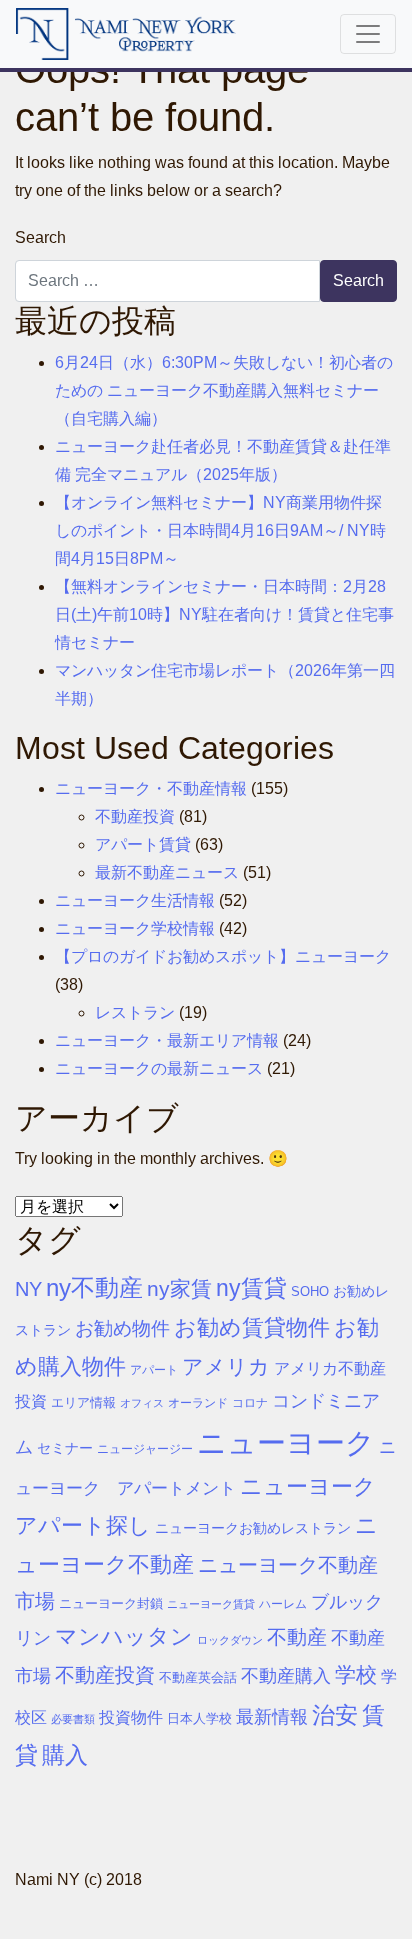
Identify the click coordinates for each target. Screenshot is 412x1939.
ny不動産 (94, 1287)
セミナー (65, 1448)
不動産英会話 (198, 1677)
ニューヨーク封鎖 (111, 1603)
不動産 (297, 1637)
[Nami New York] (126, 33)
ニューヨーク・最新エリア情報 (167, 1040)
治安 (335, 1715)
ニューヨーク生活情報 (135, 900)
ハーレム (283, 1604)
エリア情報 (83, 1402)
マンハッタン (124, 1636)
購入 (65, 1755)
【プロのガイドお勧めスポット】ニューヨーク (223, 956)
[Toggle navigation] (368, 34)
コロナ (250, 1403)
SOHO (310, 1291)
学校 (356, 1675)
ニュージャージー (145, 1449)
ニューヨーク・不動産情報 (151, 788)
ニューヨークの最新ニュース (159, 1068)
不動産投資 (135, 816)
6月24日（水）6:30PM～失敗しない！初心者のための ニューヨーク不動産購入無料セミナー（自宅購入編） (224, 390)
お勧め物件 (122, 1328)
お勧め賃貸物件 (252, 1327)
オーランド (198, 1403)
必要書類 (73, 1719)
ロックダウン (230, 1640)
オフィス (142, 1403)
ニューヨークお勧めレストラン (253, 1528)
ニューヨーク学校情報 (135, 928)
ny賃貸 (251, 1288)
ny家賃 (179, 1288)
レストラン (135, 1012)
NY (28, 1289)
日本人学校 (199, 1718)
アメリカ (226, 1366)
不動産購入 (286, 1676)
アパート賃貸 (143, 844)
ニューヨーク (286, 1442)
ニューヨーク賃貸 (211, 1604)
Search (40, 237)
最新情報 (272, 1717)
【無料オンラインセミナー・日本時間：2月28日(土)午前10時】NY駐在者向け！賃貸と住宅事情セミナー (224, 614)
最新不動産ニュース (167, 872)
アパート (154, 1370)
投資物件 (131, 1717)
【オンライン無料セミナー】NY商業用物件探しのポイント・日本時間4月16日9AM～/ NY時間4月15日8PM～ (220, 530)
